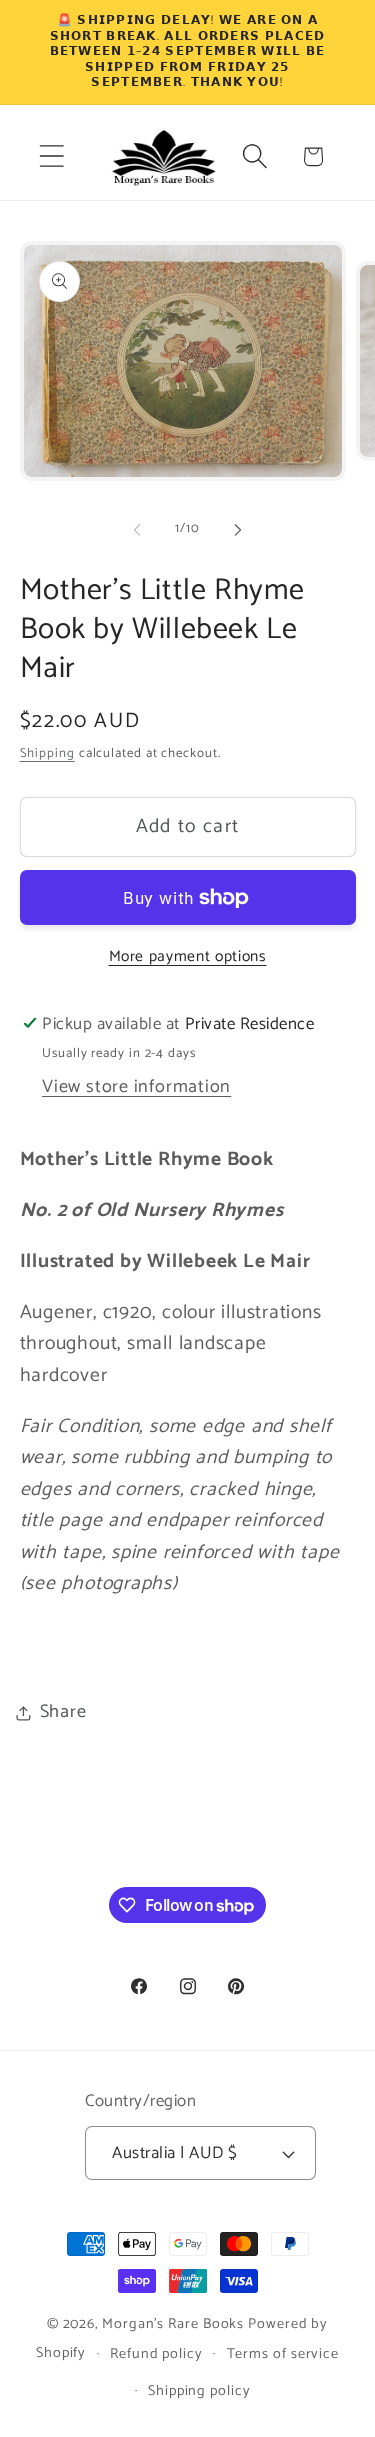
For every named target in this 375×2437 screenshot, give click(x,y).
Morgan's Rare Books (173, 2324)
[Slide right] (238, 529)
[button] (51, 156)
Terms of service (283, 2354)
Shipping (47, 753)
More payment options (188, 957)
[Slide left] (137, 529)
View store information (136, 1087)
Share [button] (63, 1712)
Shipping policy (199, 2391)
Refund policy (156, 2354)
